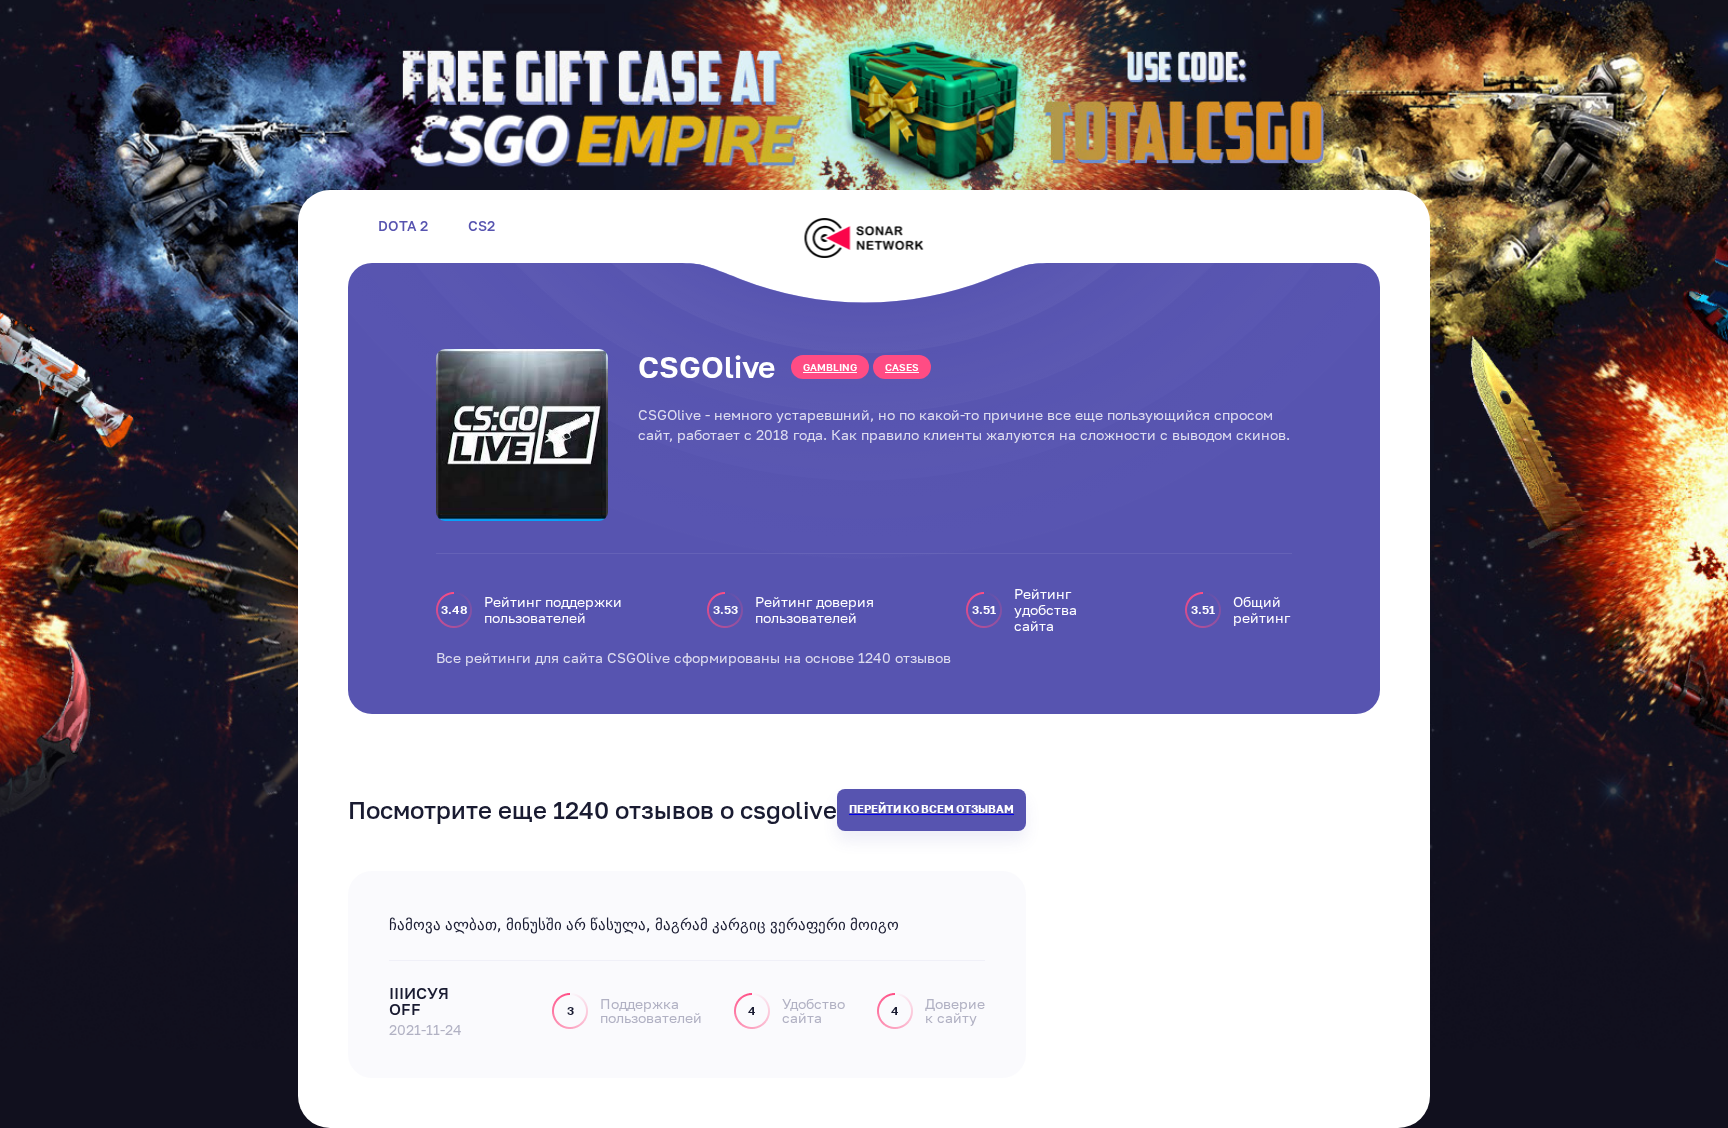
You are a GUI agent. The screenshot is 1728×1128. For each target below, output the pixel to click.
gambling (830, 367)
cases (902, 367)
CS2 (481, 226)
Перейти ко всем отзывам (931, 808)
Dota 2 (403, 226)
